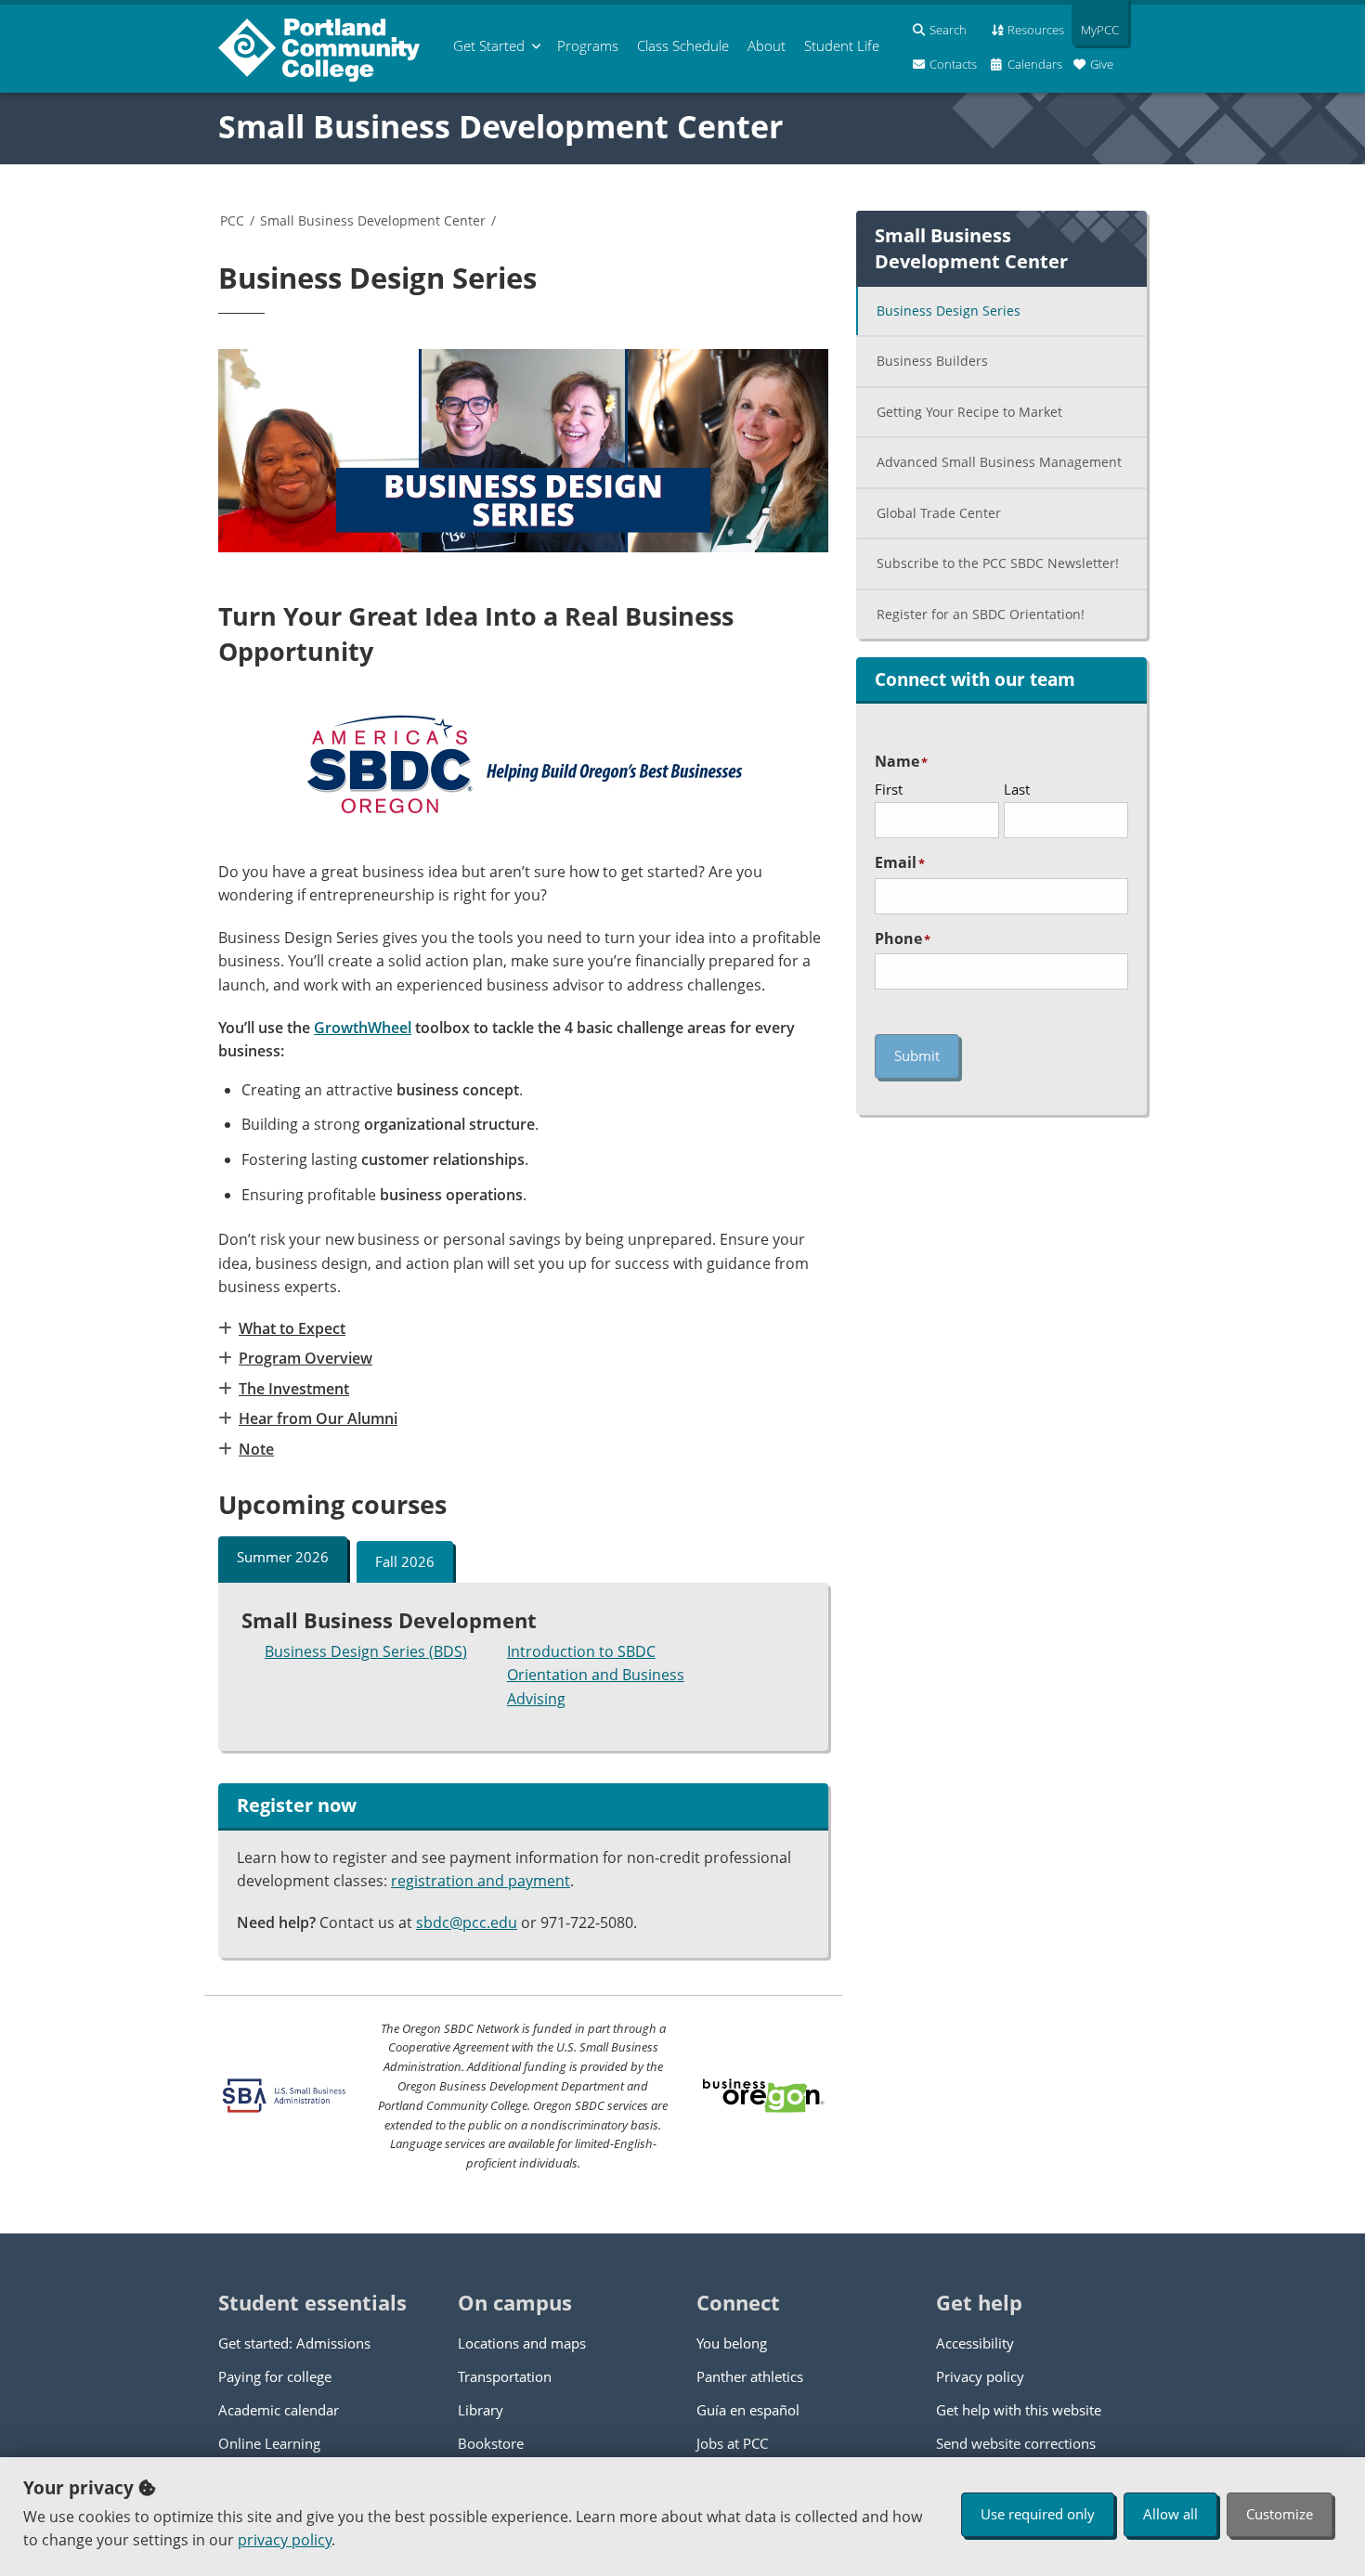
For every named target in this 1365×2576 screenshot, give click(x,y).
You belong (732, 2343)
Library (481, 2410)
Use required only (1038, 2514)
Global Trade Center (939, 513)
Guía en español (748, 2410)
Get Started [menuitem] (489, 45)
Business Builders (932, 361)
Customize (1280, 2514)
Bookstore (491, 2443)
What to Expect (292, 1328)
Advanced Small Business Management (999, 462)
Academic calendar (279, 2410)
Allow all (1170, 2514)
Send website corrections (1016, 2443)
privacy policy (285, 2540)
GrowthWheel (363, 1028)
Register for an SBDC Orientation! (981, 614)
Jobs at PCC (732, 2443)
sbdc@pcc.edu (467, 1922)
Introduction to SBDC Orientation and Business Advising (596, 1675)
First (889, 789)
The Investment (294, 1389)
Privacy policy (980, 2376)
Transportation (505, 2376)
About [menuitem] (767, 45)
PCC (232, 220)
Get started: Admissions (294, 2343)
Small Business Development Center (500, 126)
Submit (917, 1055)
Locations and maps (522, 2343)
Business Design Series (949, 311)
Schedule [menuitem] (683, 45)
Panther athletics (750, 2376)
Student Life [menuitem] (842, 45)
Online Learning (269, 2443)
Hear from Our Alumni (318, 1418)
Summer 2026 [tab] (283, 1557)
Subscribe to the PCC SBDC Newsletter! (998, 563)
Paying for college (275, 2376)
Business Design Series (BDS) (366, 1651)
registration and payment (481, 1881)
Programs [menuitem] (588, 45)
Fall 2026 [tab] (405, 1561)
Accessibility (975, 2343)
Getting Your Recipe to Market (969, 412)
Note (256, 1449)
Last (1017, 789)
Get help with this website (1019, 2410)
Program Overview (305, 1358)
